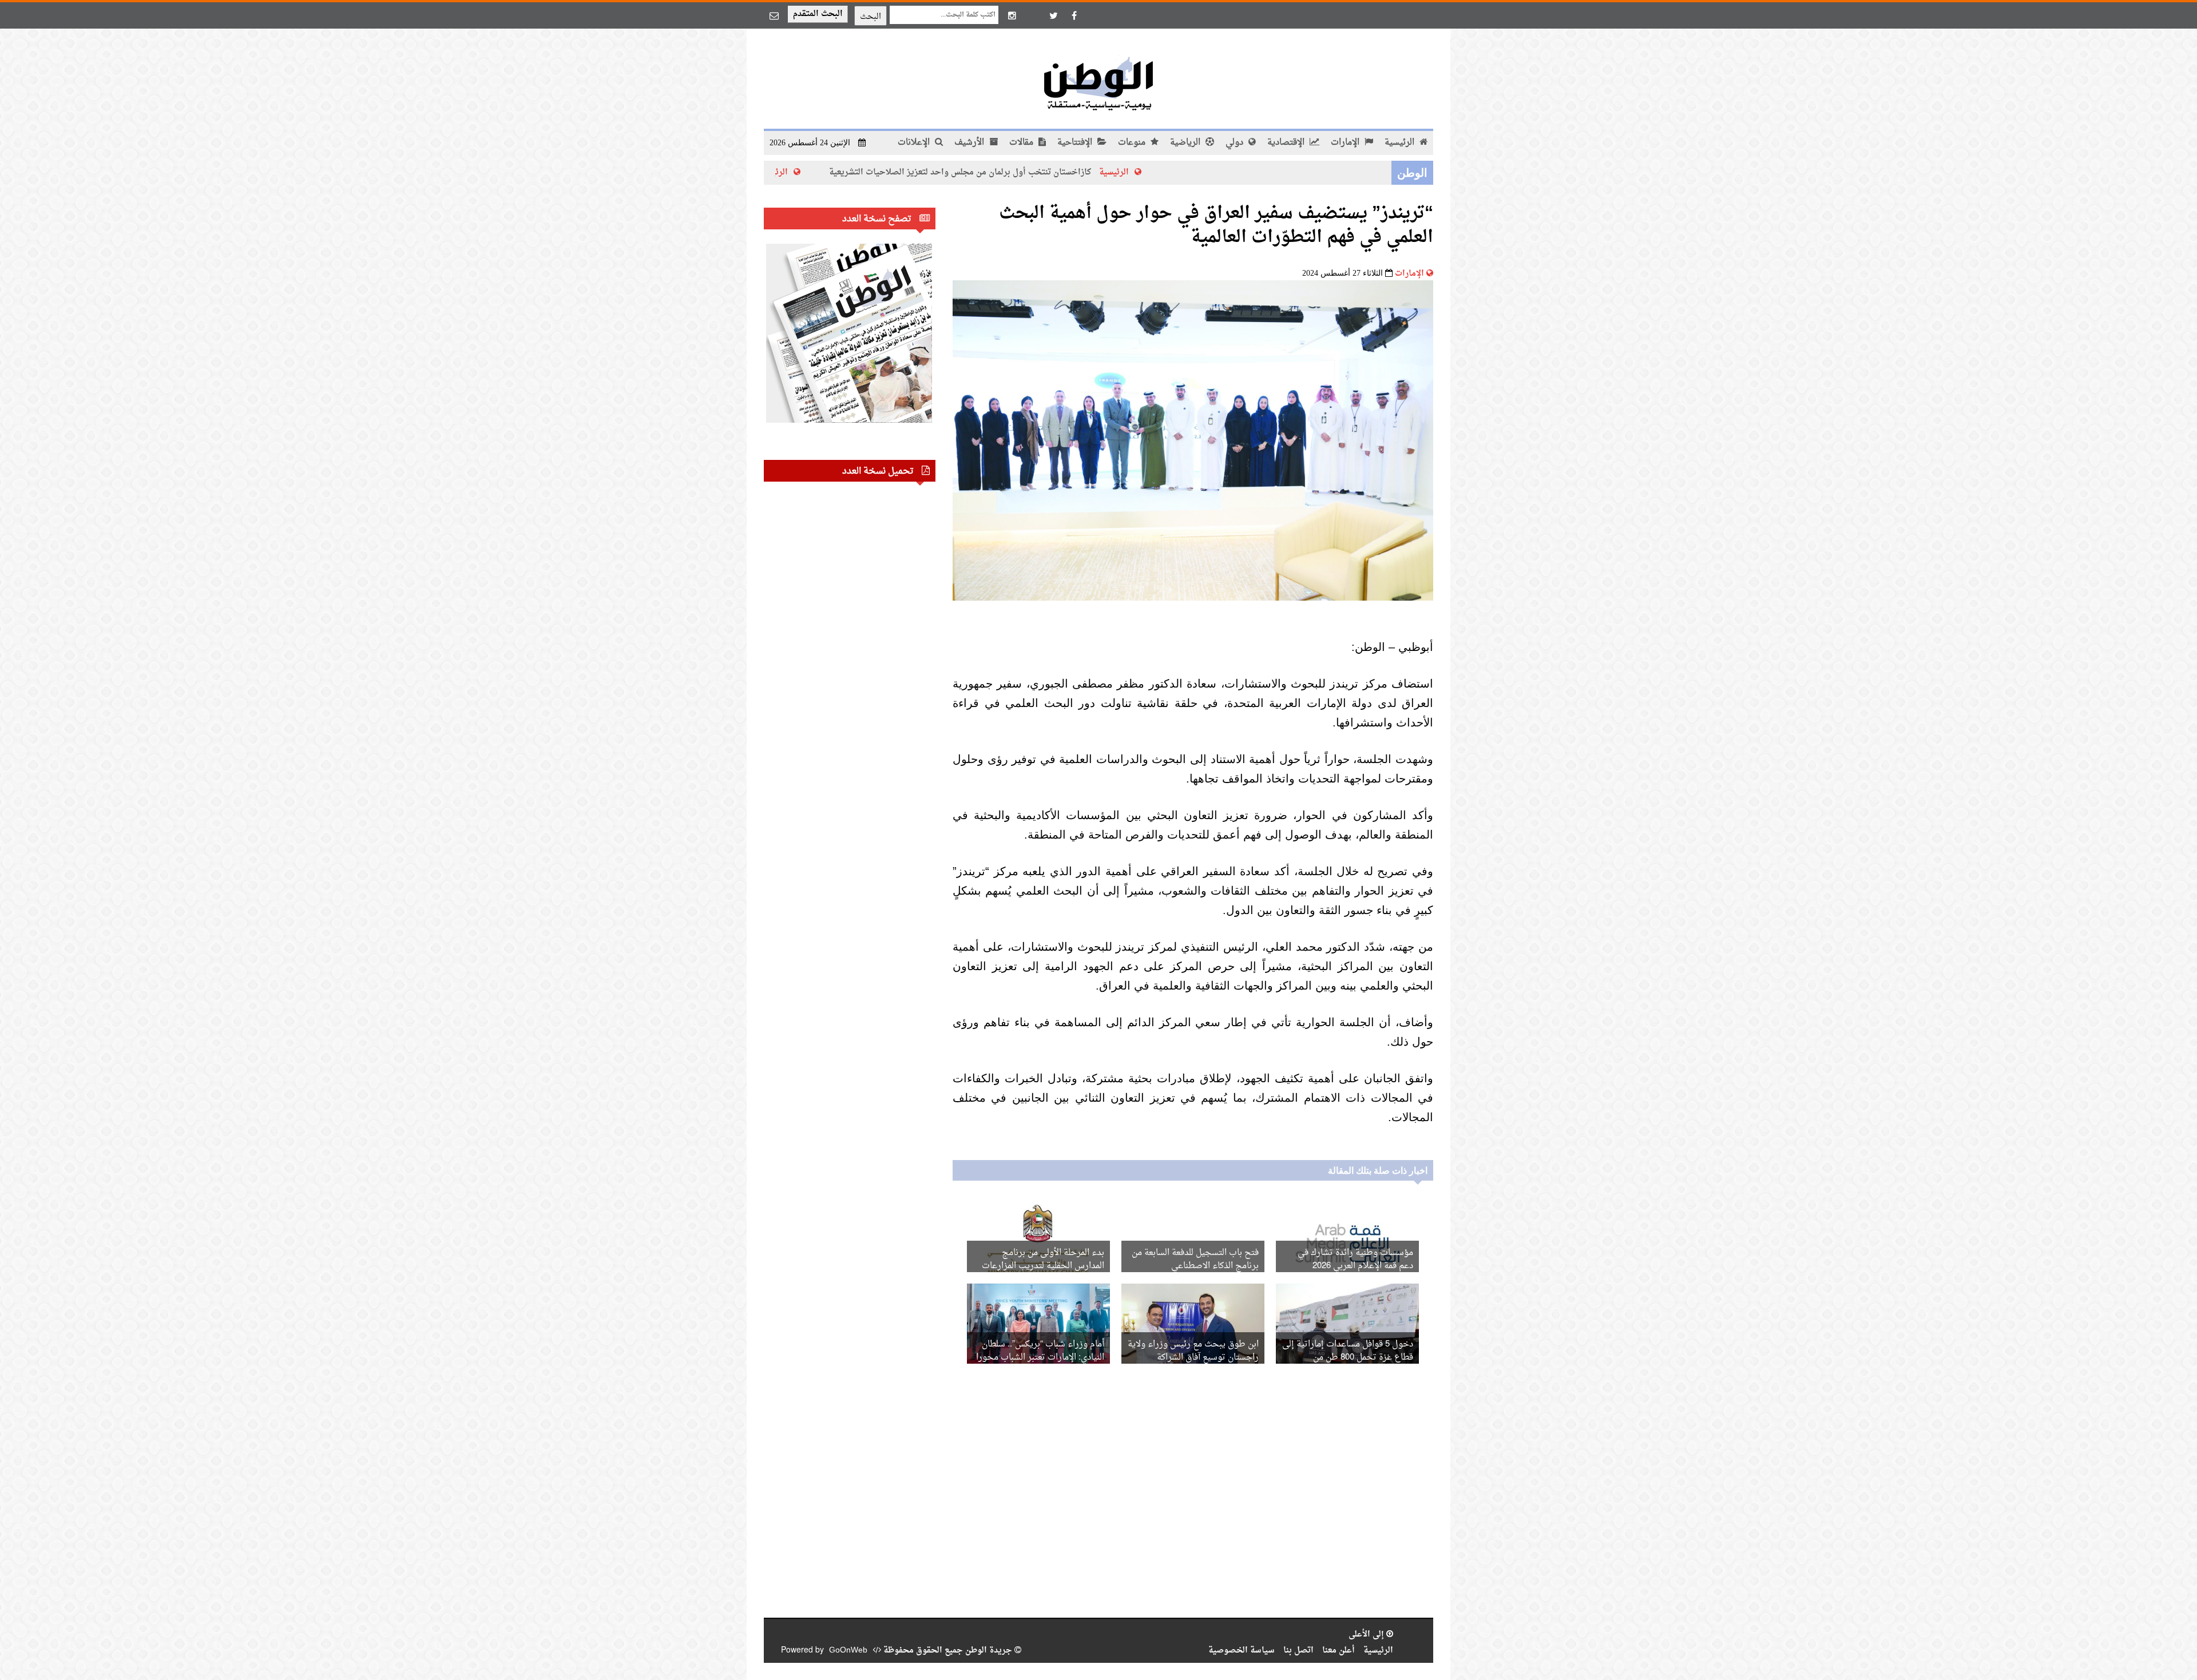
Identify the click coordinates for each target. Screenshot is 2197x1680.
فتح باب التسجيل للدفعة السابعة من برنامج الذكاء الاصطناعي (1195, 1260)
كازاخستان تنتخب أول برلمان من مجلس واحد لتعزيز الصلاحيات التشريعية (1057, 172)
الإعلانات (915, 143)
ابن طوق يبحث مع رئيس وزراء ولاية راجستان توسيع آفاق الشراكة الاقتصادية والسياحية (1193, 1358)
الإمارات (1346, 143)
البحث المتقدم (818, 14)
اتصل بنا (1298, 1651)
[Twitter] (1053, 15)
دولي (1236, 143)
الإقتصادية (1287, 143)
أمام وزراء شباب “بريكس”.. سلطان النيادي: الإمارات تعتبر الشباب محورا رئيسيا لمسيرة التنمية (1040, 1358)
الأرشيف (970, 143)
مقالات (1022, 143)
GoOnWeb (848, 1651)
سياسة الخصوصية (1242, 1651)
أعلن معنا (1339, 1651)
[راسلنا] (774, 15)
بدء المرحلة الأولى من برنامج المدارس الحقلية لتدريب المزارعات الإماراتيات (1043, 1266)
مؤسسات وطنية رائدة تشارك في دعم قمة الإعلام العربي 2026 (1355, 1260)
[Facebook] (1074, 15)
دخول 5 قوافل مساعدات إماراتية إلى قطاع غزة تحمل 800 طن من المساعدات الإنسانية (1348, 1358)
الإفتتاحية (1076, 143)
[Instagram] (1012, 15)
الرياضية (1186, 143)
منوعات (1133, 143)
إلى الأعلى (1367, 1635)
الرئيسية (1401, 143)
